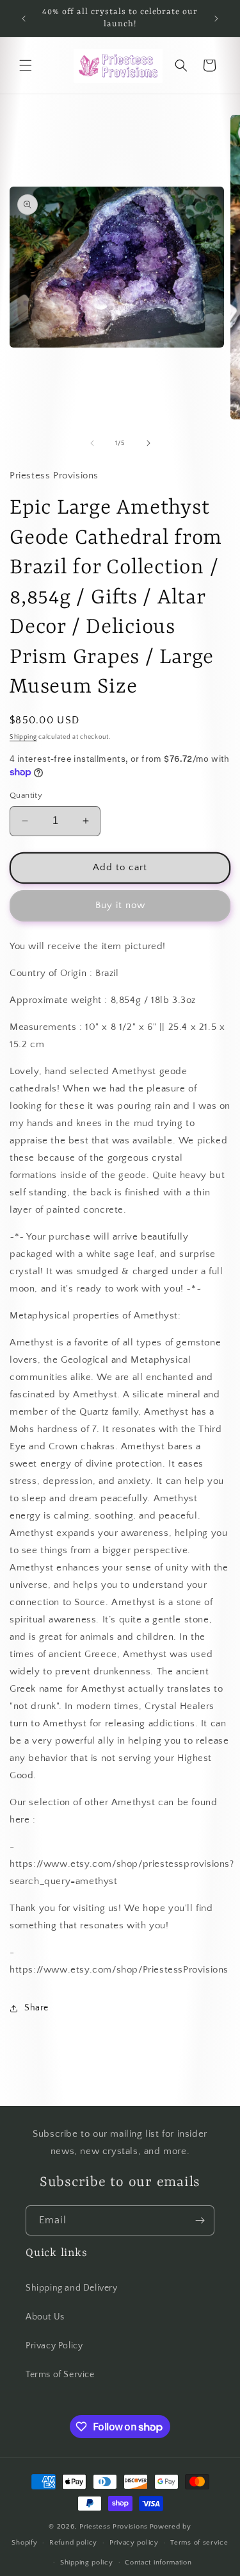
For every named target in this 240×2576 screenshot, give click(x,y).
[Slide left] (92, 443)
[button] (26, 65)
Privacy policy (134, 2543)
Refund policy (73, 2543)
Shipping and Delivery (72, 2288)
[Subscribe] (200, 2220)
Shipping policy (87, 2563)
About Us (45, 2317)
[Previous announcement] (24, 19)
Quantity (26, 795)
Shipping (23, 737)
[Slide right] (148, 443)
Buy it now (120, 905)
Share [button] (36, 2008)
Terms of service (199, 2543)
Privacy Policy (54, 2346)
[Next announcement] (216, 19)
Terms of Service (60, 2375)
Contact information (158, 2563)
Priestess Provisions (114, 2527)
